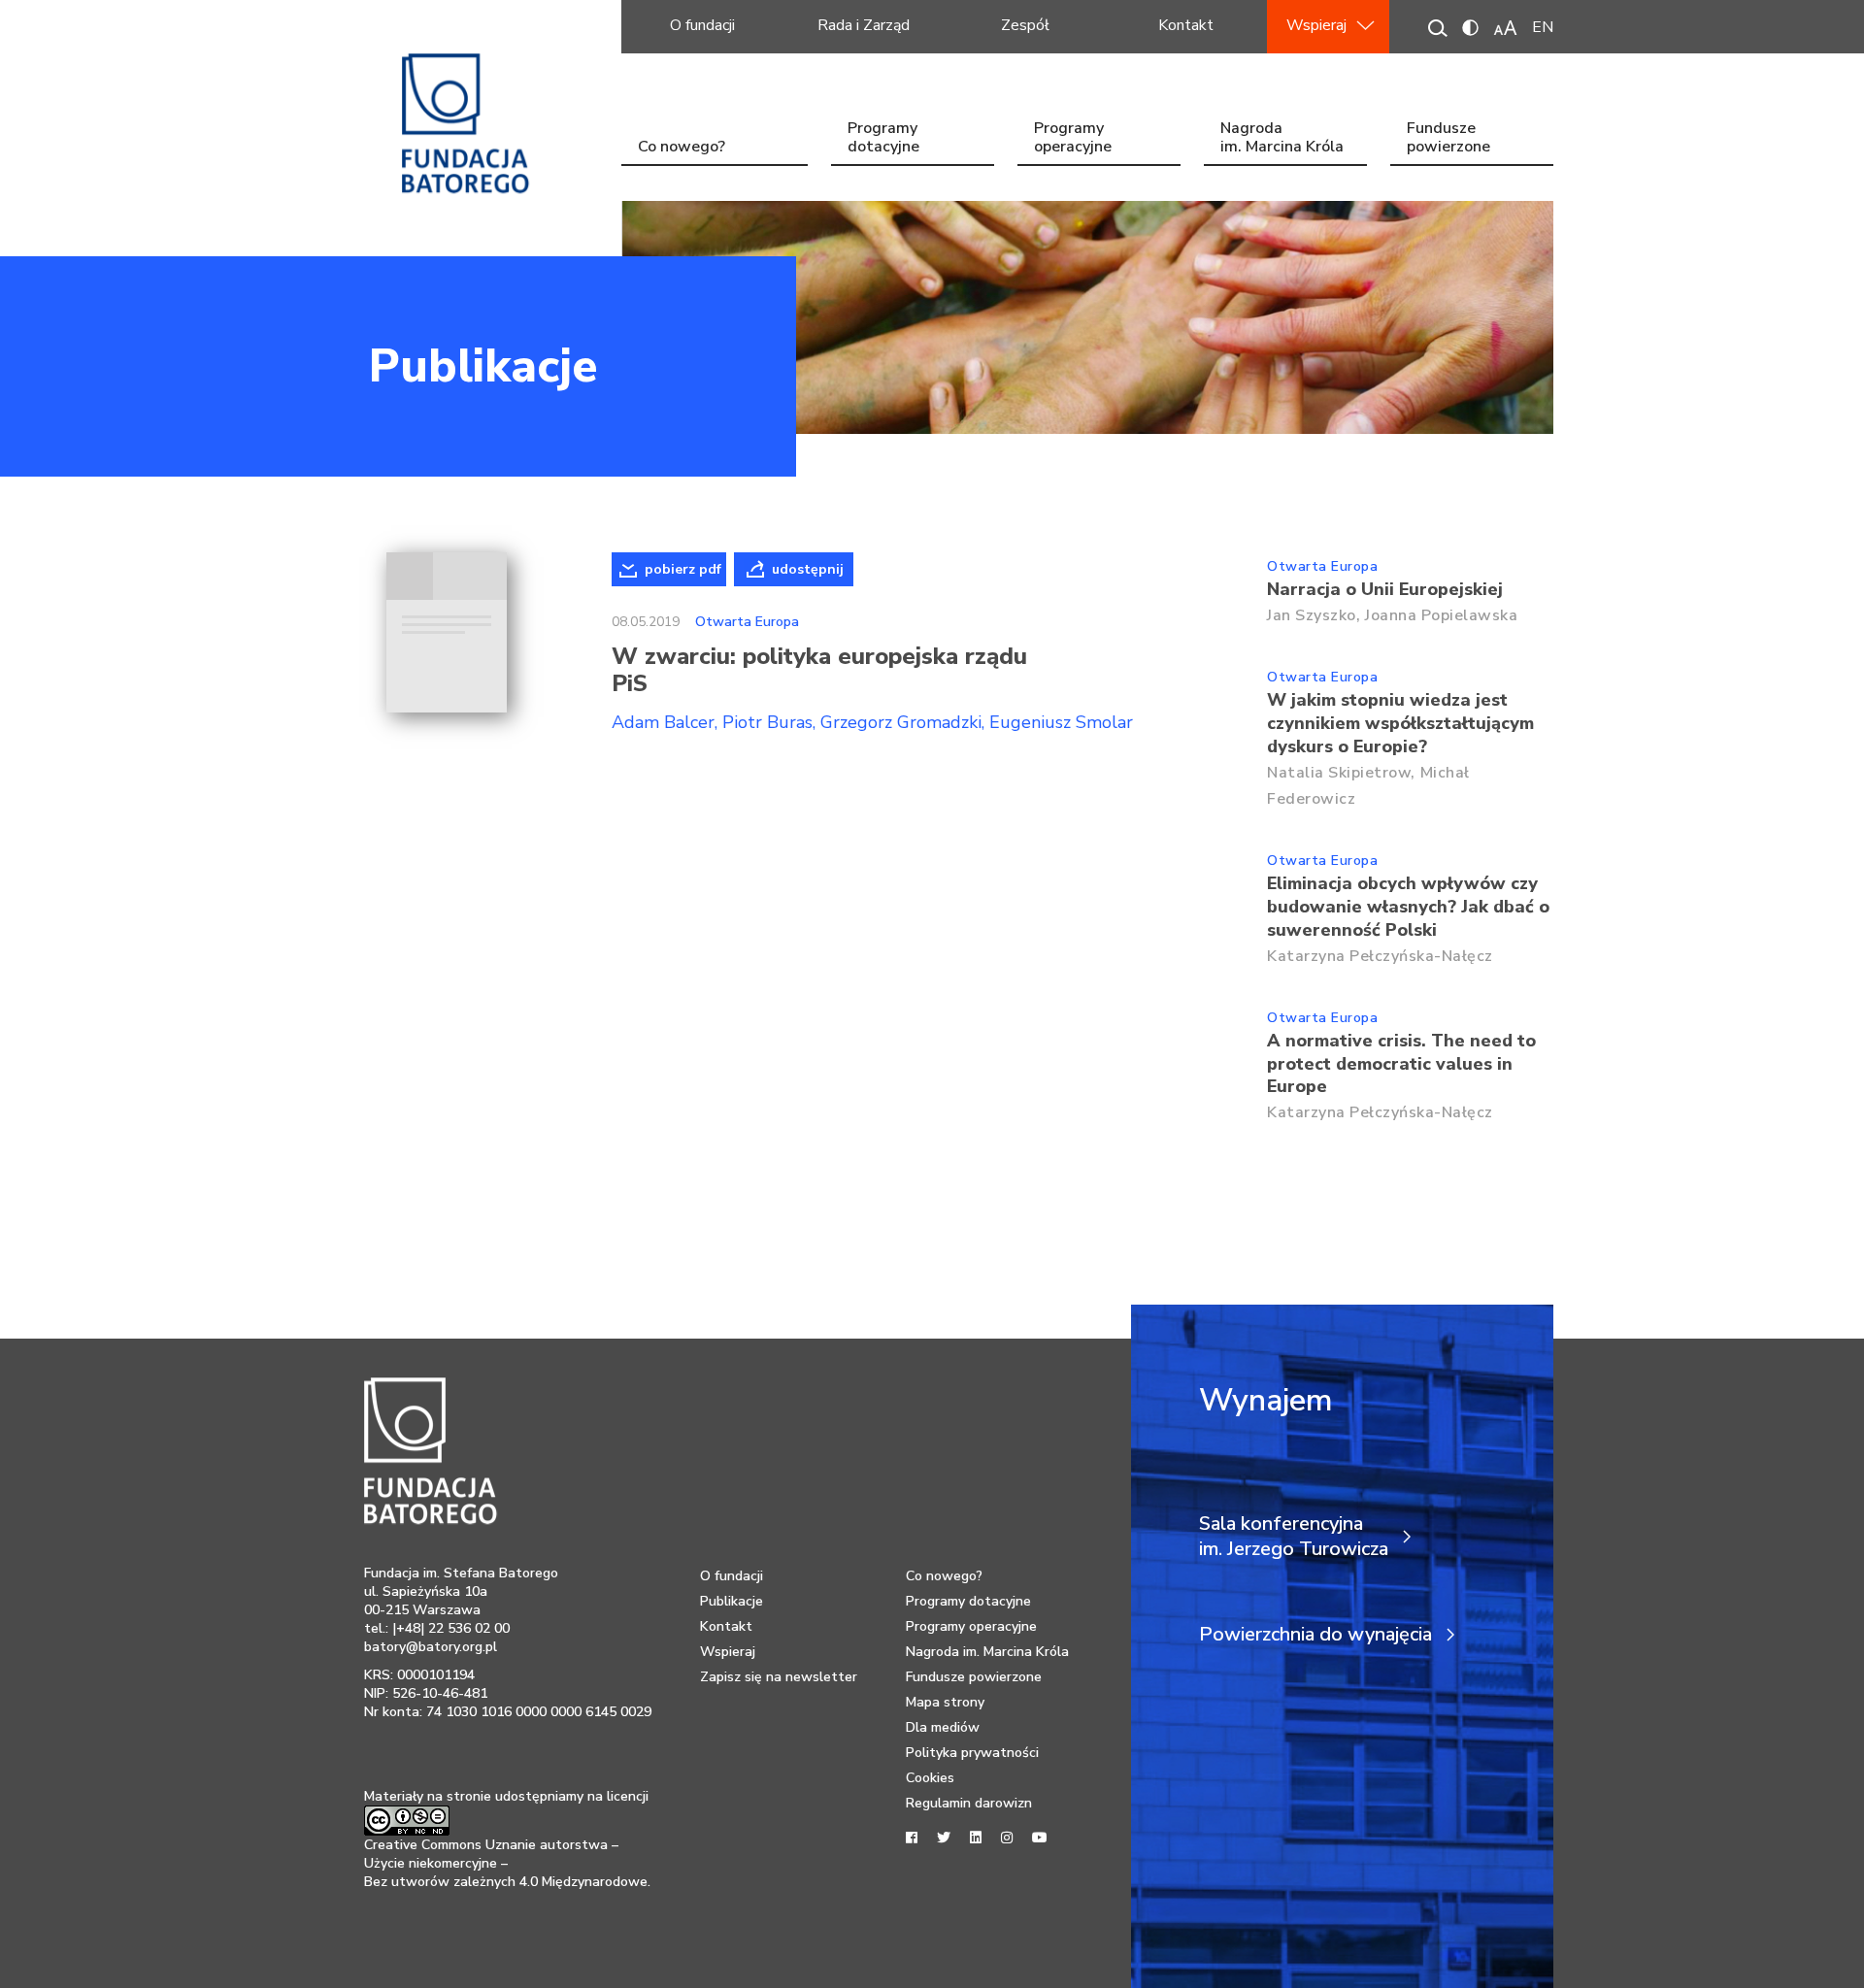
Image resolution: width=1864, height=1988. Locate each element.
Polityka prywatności (972, 1753)
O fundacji (702, 25)
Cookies (930, 1778)
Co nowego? (682, 147)
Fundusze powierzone (1448, 139)
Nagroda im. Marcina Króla (1282, 139)
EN (1543, 27)
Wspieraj (1316, 25)
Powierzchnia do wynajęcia (1315, 1635)
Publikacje (483, 366)
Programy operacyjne (1073, 139)
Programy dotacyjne (883, 139)
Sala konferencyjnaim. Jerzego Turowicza (1294, 1537)
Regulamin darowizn (969, 1803)
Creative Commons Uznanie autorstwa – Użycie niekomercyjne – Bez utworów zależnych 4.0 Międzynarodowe (506, 1863)
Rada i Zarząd (864, 25)
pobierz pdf (683, 569)
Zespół (1025, 25)
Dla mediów (943, 1727)
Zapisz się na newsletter (779, 1677)
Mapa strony (945, 1702)
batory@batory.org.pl (431, 1647)
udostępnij (808, 569)
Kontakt (1186, 25)
